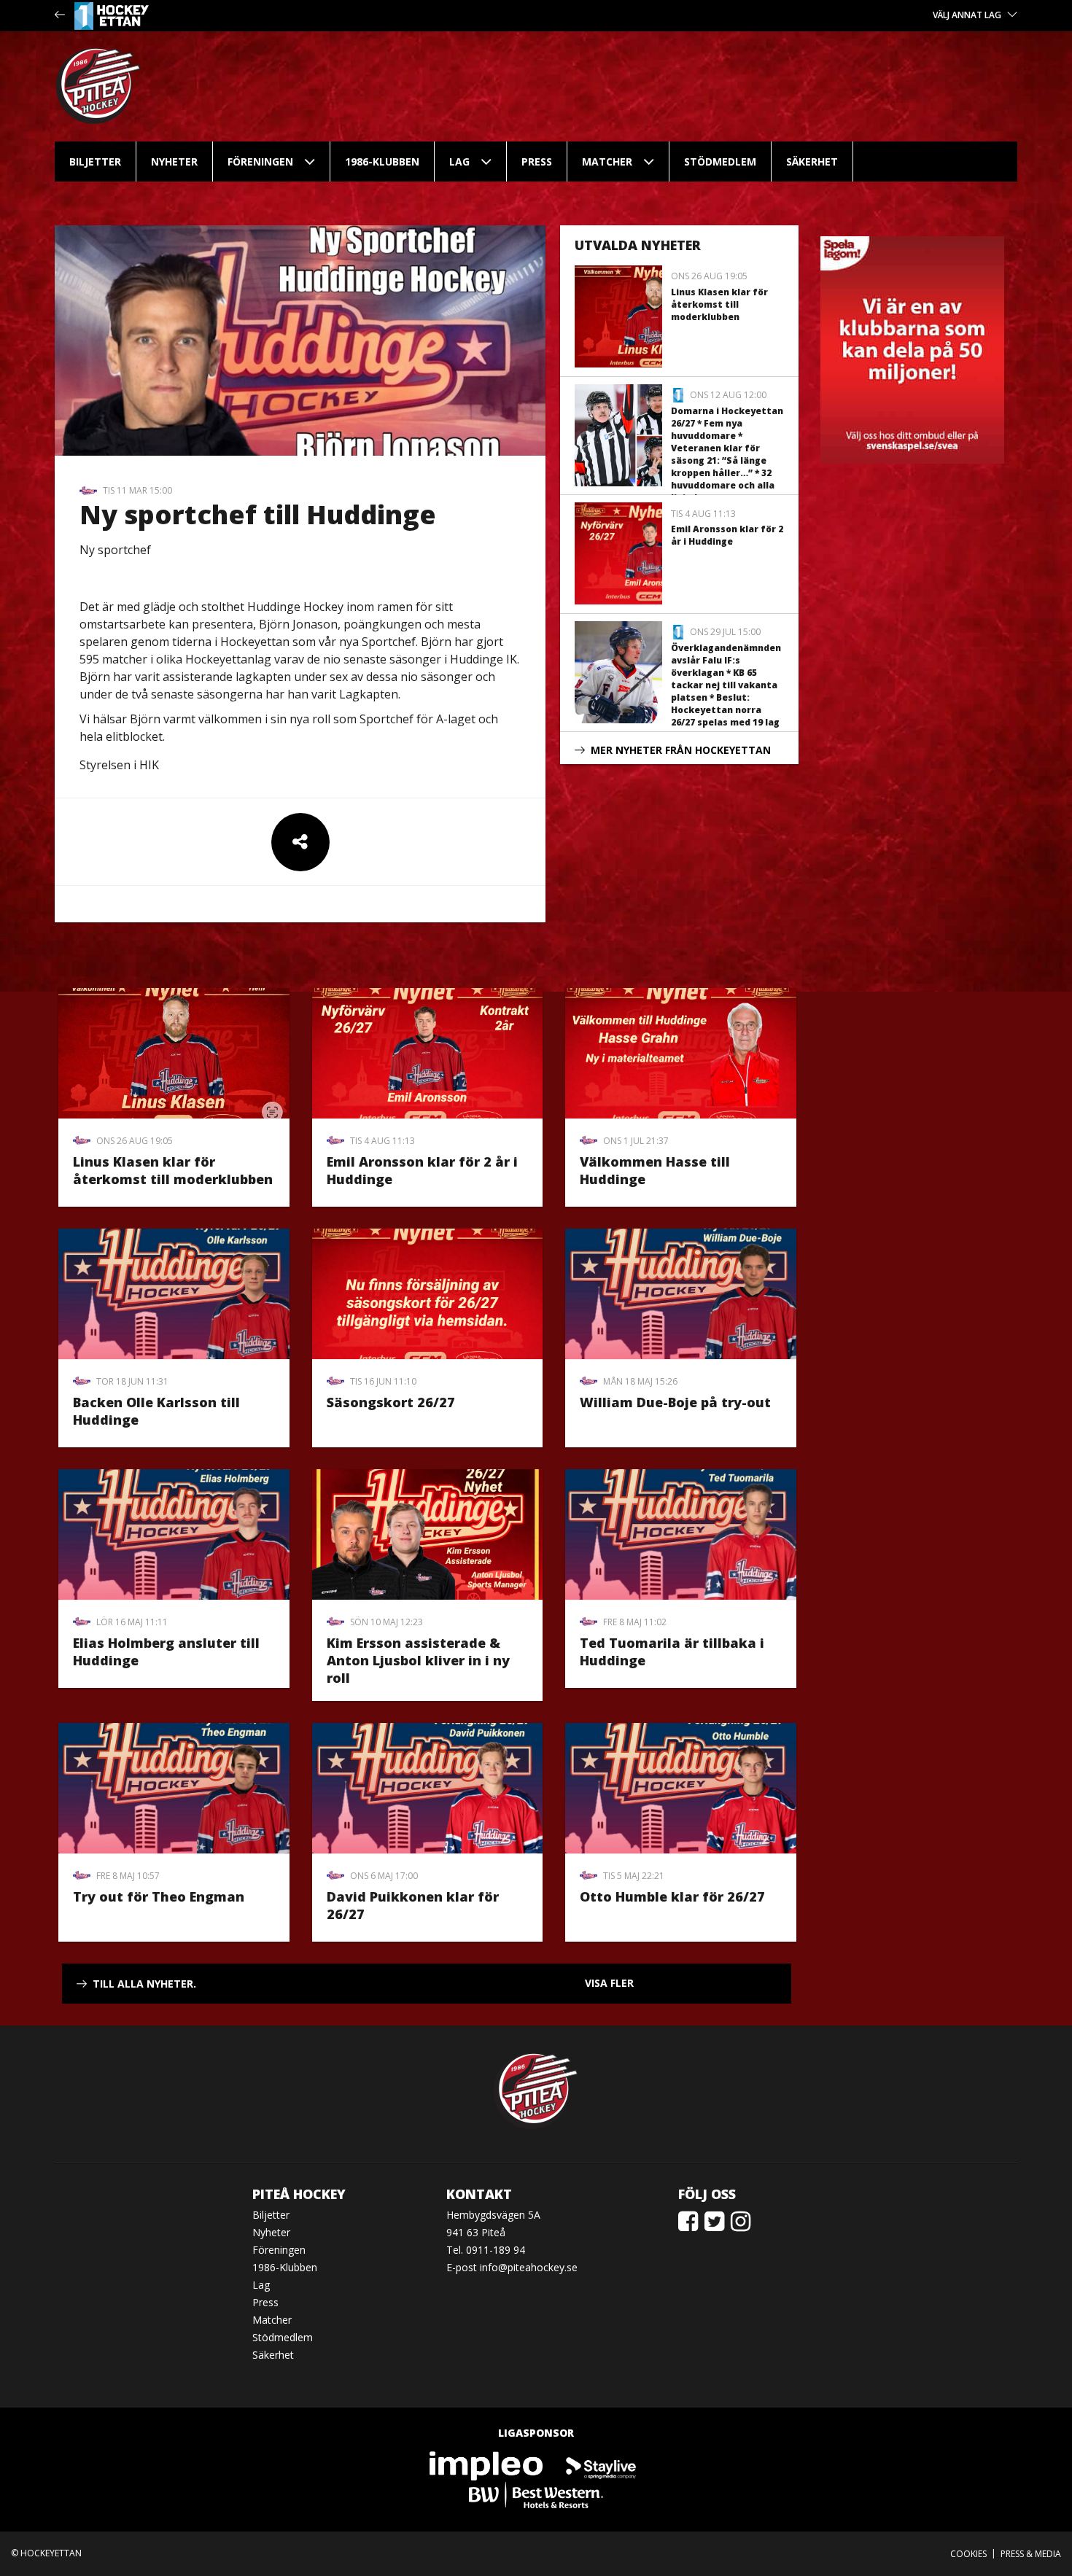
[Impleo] (487, 2466)
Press (537, 162)
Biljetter (95, 162)
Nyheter (174, 162)
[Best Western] (536, 2495)
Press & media (1031, 2554)
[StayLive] (601, 2466)
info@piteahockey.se (529, 2267)
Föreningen (260, 162)
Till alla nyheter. (144, 1984)
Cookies (968, 2554)
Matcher (607, 162)
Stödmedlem (720, 162)
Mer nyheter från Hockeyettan (681, 750)
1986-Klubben (382, 162)
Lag (459, 162)
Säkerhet (812, 162)
